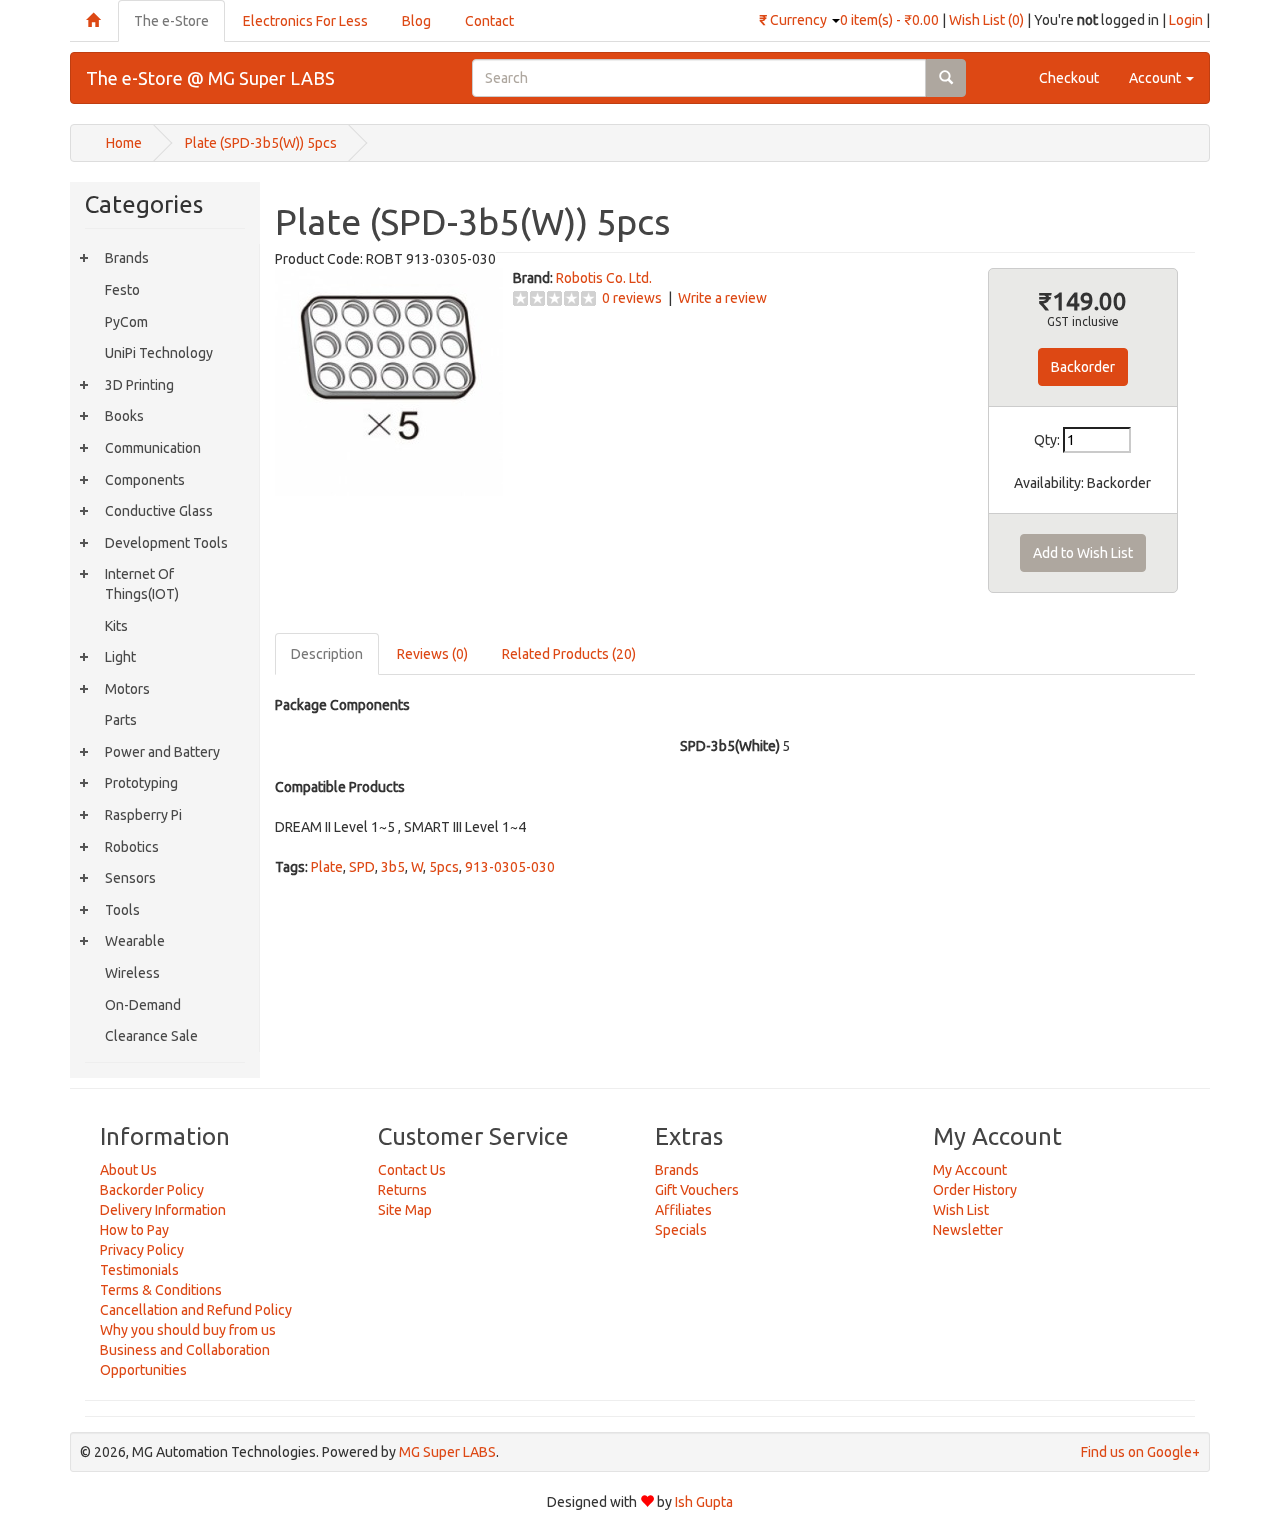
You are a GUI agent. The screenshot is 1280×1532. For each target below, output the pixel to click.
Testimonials (139, 1270)
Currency (794, 20)
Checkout (1069, 78)
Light (120, 657)
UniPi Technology (159, 353)
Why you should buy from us (188, 1330)
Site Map (405, 1210)
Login (1186, 20)
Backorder (1083, 367)
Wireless (132, 973)
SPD (362, 867)
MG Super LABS (447, 1452)
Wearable (135, 941)
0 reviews (632, 298)
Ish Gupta (704, 1502)
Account (1156, 78)
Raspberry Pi (143, 815)
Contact (489, 21)
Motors (127, 689)
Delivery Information (163, 1210)
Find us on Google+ (1140, 1452)
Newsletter (968, 1230)
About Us (128, 1170)
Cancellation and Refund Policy (196, 1310)
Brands (127, 258)
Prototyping (141, 783)
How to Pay (134, 1230)
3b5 (393, 867)
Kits (116, 626)
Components (145, 480)
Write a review (722, 298)
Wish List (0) (986, 20)
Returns (402, 1190)
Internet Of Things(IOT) (142, 584)
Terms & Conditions (161, 1290)
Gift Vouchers (697, 1190)
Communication (153, 448)
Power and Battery (162, 752)
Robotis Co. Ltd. (604, 278)
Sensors (130, 878)
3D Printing (139, 385)
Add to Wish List (1083, 553)
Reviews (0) (432, 654)
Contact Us (412, 1170)
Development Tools (166, 543)
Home (124, 143)
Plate (327, 867)
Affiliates (683, 1210)
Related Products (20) (569, 654)
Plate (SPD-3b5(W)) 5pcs (261, 143)
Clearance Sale (151, 1036)
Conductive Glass (159, 511)
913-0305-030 (510, 867)
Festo (122, 290)
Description (327, 654)
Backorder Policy (152, 1190)
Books (124, 416)
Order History (975, 1190)
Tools (122, 910)
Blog (416, 21)
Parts (121, 720)
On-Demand (143, 1005)
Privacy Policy (142, 1250)
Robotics (132, 847)
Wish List (961, 1210)
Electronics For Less (305, 21)
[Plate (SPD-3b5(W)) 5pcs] (389, 380)
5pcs (444, 867)
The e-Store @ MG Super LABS (210, 78)
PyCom (126, 322)
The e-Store (171, 21)
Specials (681, 1230)
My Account (970, 1170)
